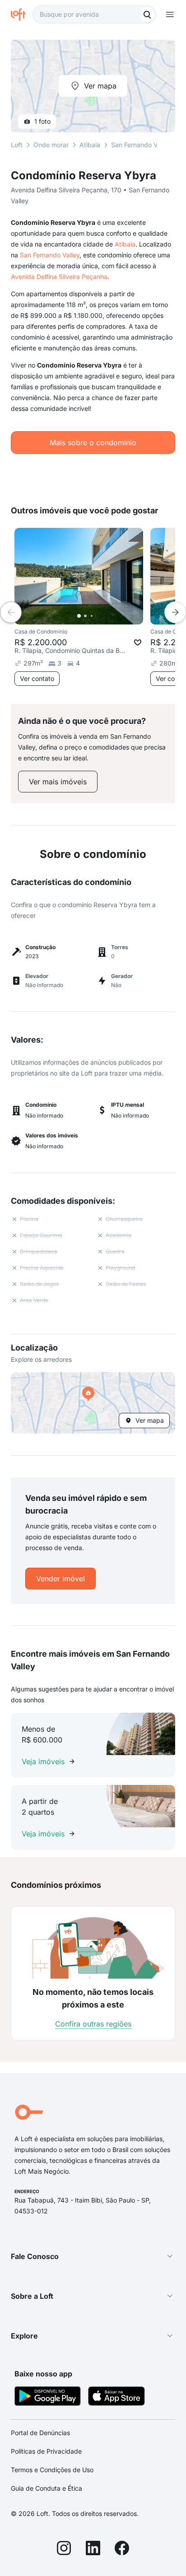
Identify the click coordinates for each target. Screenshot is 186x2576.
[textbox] (94, 14)
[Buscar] (147, 14)
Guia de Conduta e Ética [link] (46, 2488)
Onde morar (51, 145)
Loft (17, 145)
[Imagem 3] (92, 616)
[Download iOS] (116, 2397)
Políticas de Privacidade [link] (46, 2451)
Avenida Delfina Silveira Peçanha (59, 277)
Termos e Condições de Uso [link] (52, 2470)
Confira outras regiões (93, 2024)
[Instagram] (64, 2549)
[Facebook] (122, 2549)
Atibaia (125, 244)
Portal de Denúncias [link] (40, 2433)
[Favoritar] (138, 643)
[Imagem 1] (79, 616)
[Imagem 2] (85, 616)
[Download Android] (48, 2397)
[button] (93, 1403)
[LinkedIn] (93, 2549)
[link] (58, 782)
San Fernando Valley (50, 255)
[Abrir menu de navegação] (170, 14)
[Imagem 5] (104, 616)
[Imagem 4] (98, 616)
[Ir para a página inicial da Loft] (22, 14)
